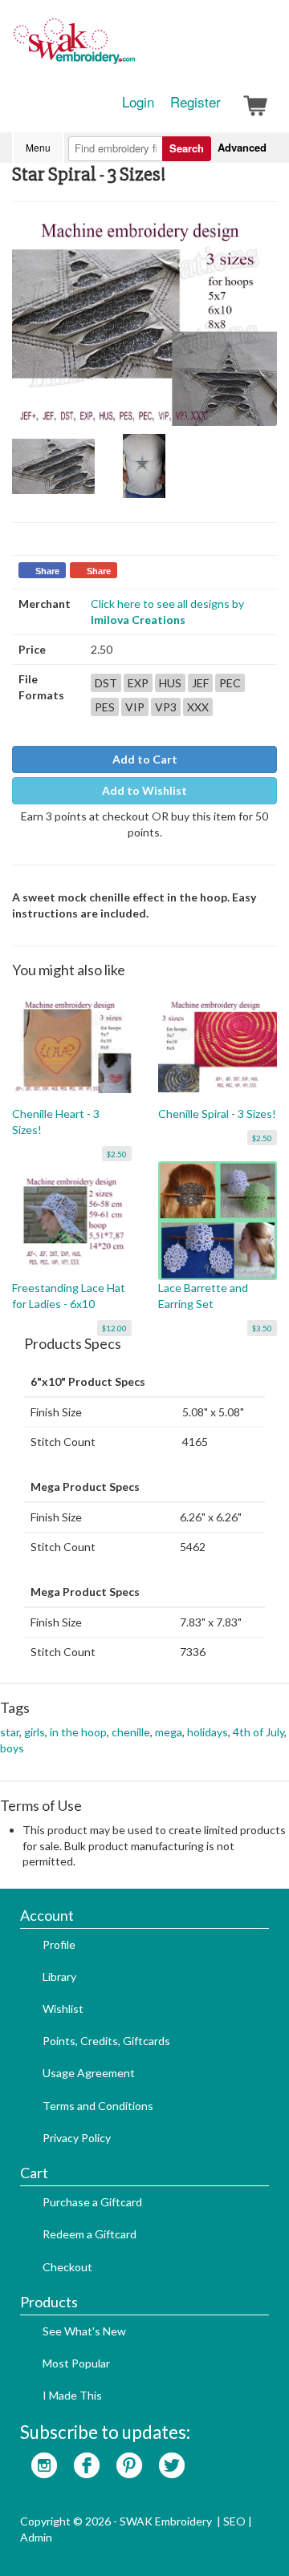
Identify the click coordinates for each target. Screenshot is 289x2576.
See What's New (84, 2331)
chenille (131, 1732)
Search (187, 148)
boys (12, 1748)
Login (138, 102)
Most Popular (76, 2363)
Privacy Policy (77, 2138)
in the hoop (78, 1732)
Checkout (67, 2267)
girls (35, 1732)
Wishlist (63, 2009)
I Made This (72, 2395)
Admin (36, 2537)
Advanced (242, 147)
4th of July (258, 1732)
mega (169, 1732)
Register (195, 102)
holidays (208, 1732)
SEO (234, 2521)
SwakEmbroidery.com (132, 48)
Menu (38, 147)
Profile (59, 1944)
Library (59, 1977)
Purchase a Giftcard (92, 2202)
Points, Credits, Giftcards (106, 2041)
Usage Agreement (89, 2073)
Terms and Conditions (98, 2106)
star (10, 1732)
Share (47, 571)
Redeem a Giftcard (90, 2234)
